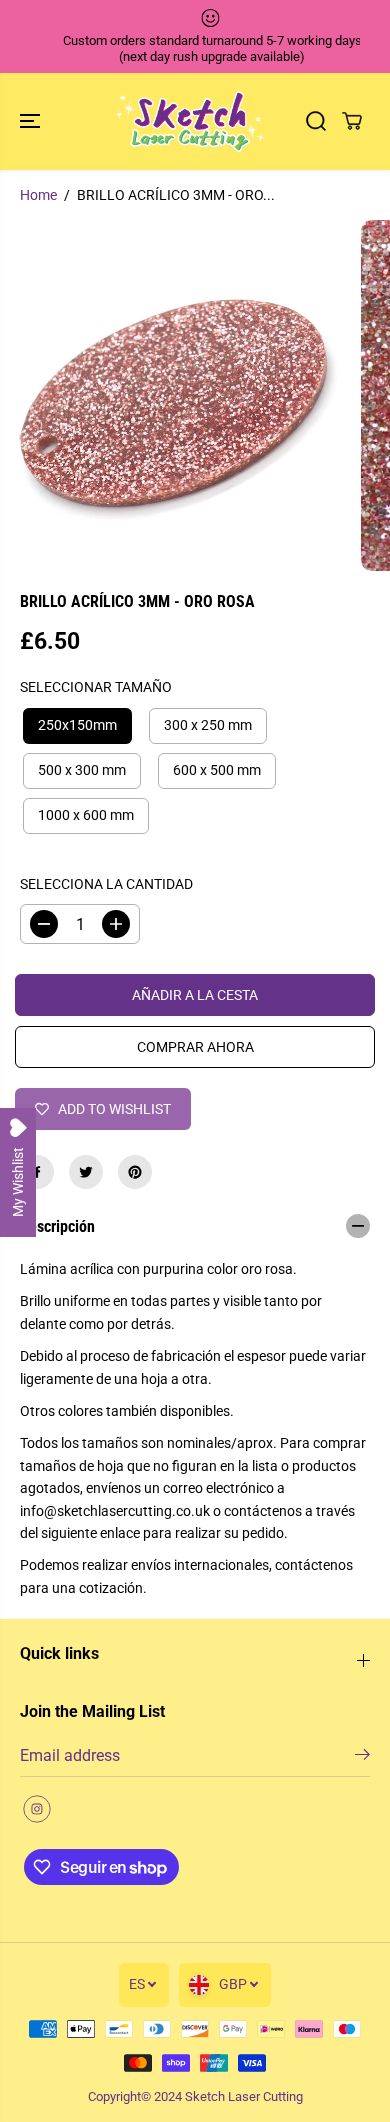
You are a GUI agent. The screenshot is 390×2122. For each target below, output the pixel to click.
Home (38, 195)
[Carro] (352, 121)
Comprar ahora (195, 1047)
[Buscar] (316, 121)
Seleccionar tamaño (96, 687)
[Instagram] (37, 1809)
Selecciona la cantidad (106, 884)
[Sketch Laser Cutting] (190, 121)
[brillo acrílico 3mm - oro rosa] (175, 395)
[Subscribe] (362, 1758)
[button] (32, 121)
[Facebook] (37, 1172)
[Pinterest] (135, 1172)
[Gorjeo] (86, 1172)
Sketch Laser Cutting (244, 2096)
